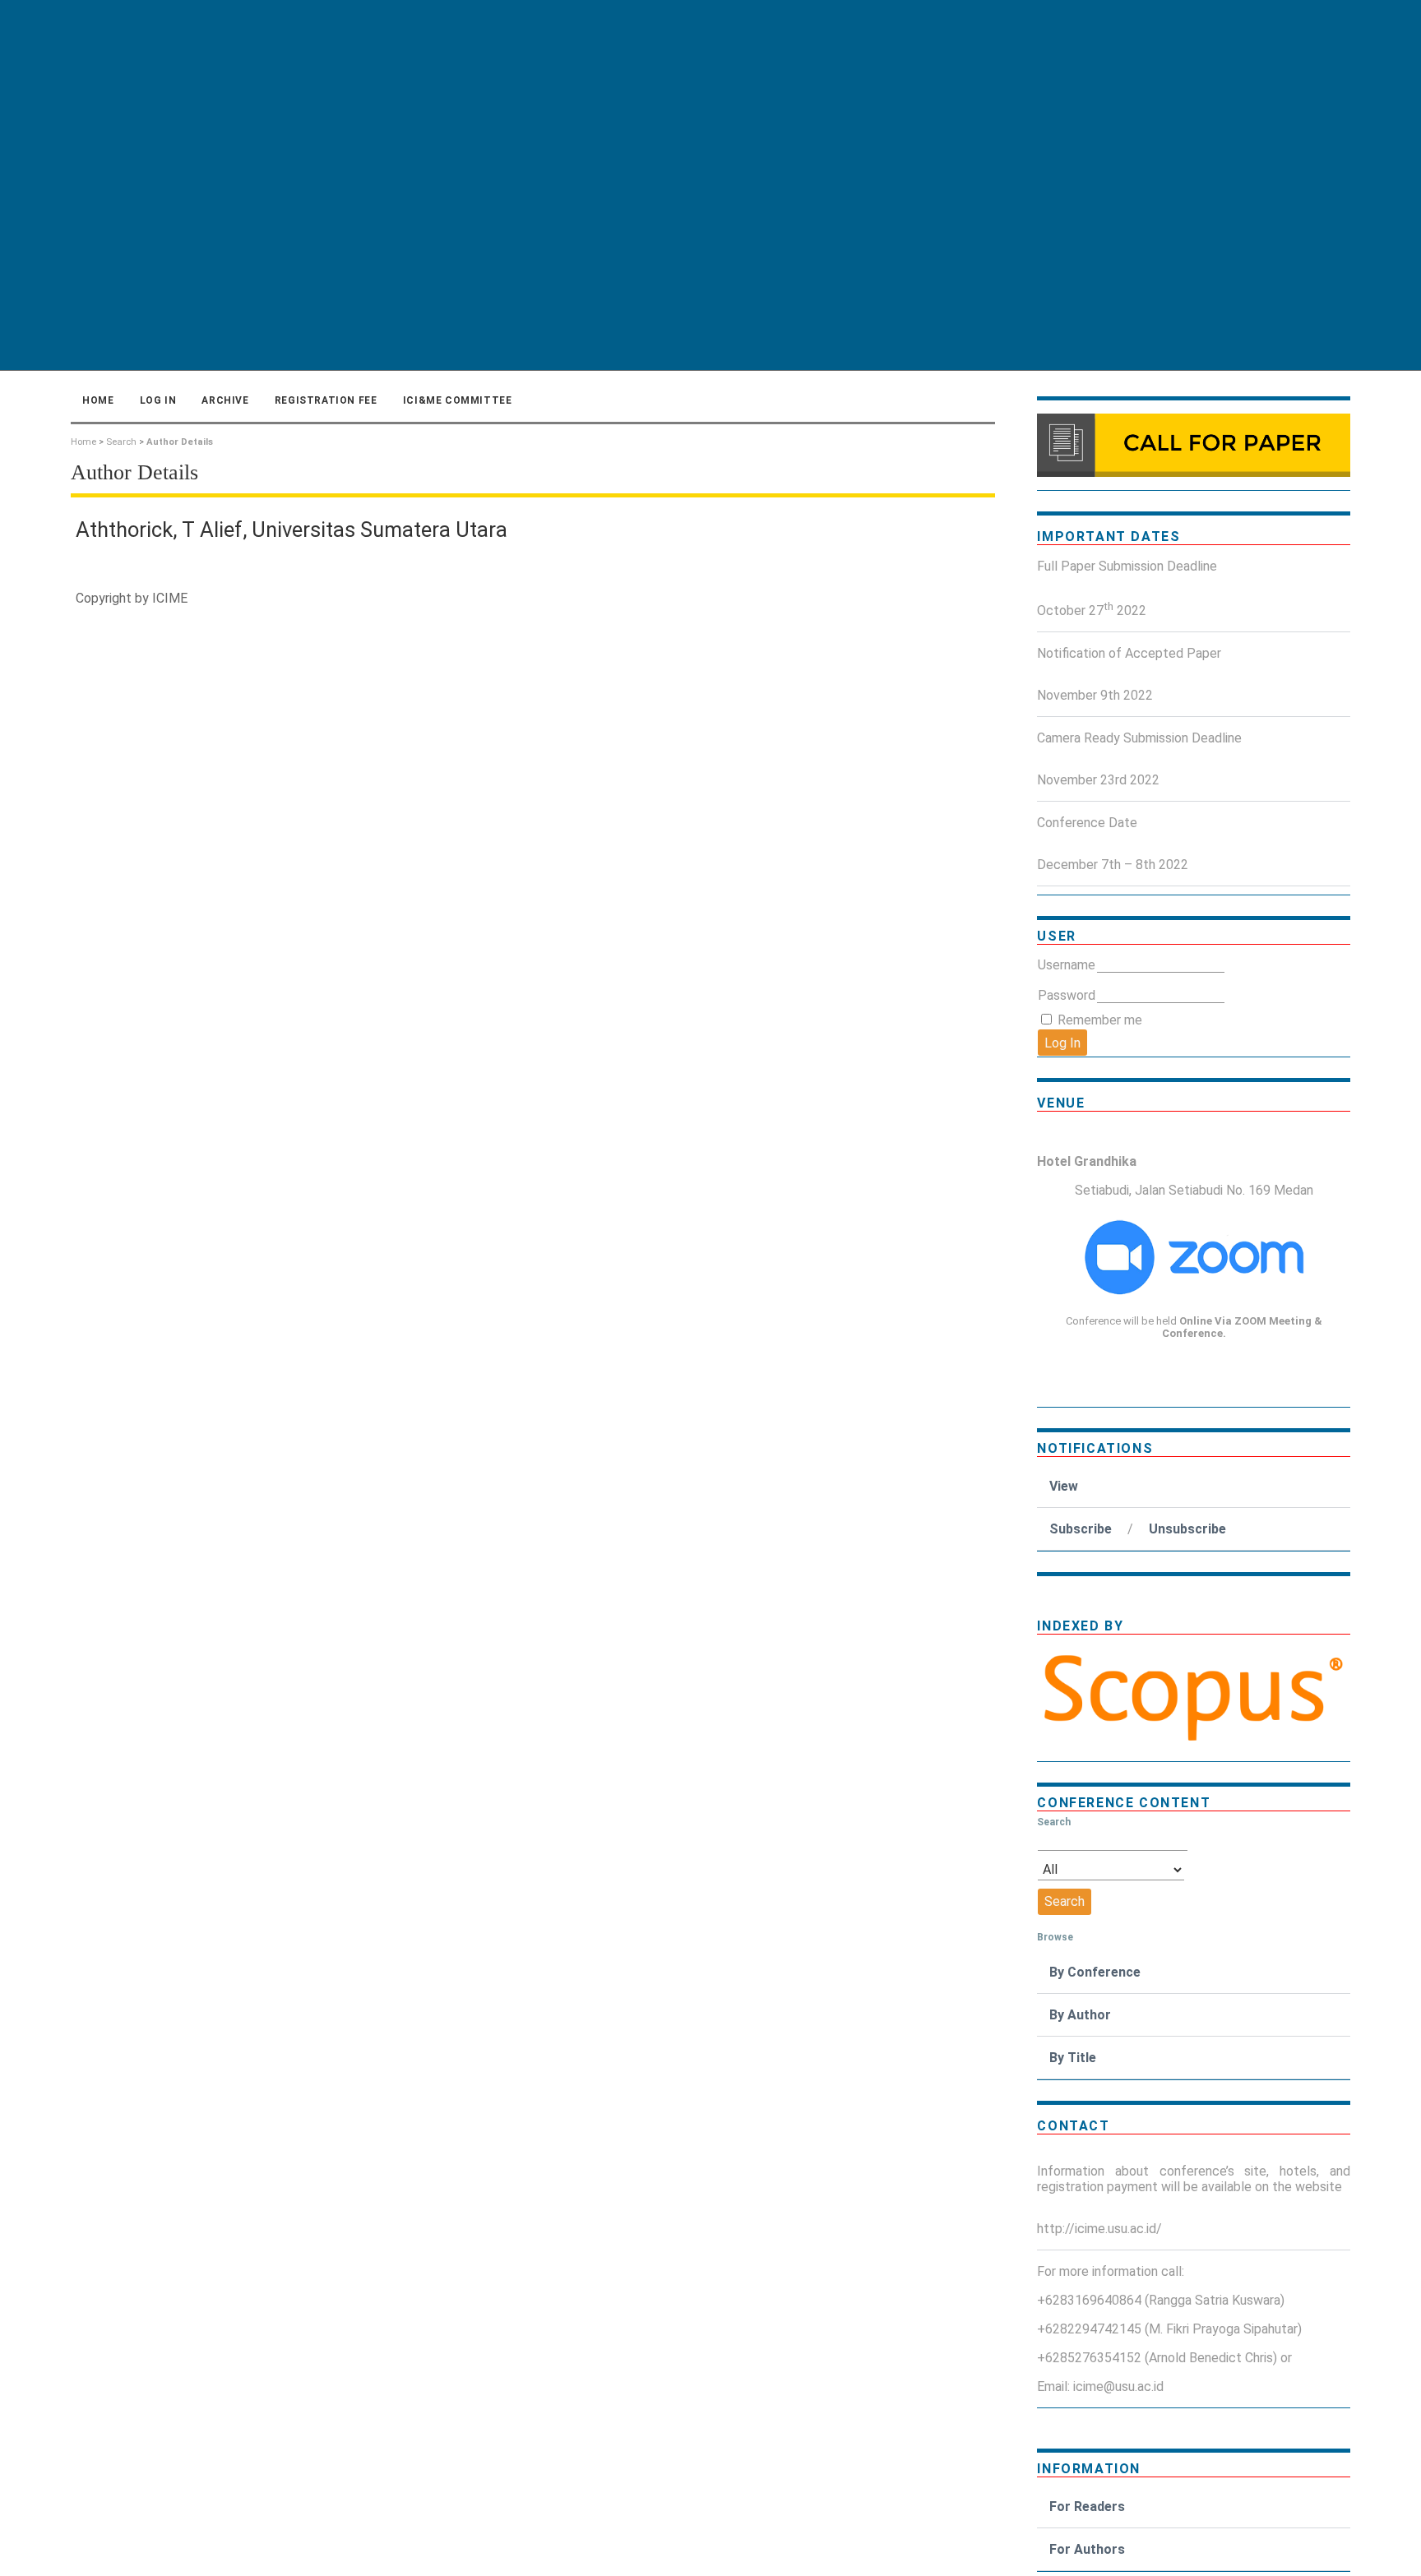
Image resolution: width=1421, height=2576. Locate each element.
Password (1067, 995)
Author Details (180, 442)
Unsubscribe (1187, 1529)
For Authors (1087, 2549)
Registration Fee (326, 400)
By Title (1073, 2058)
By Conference (1095, 1972)
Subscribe (1081, 1529)
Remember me (1100, 1020)
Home (98, 400)
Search (121, 442)
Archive (225, 400)
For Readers (1087, 2507)
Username (1067, 965)
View (1064, 1486)
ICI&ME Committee (458, 400)
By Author (1080, 2015)
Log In (158, 400)
